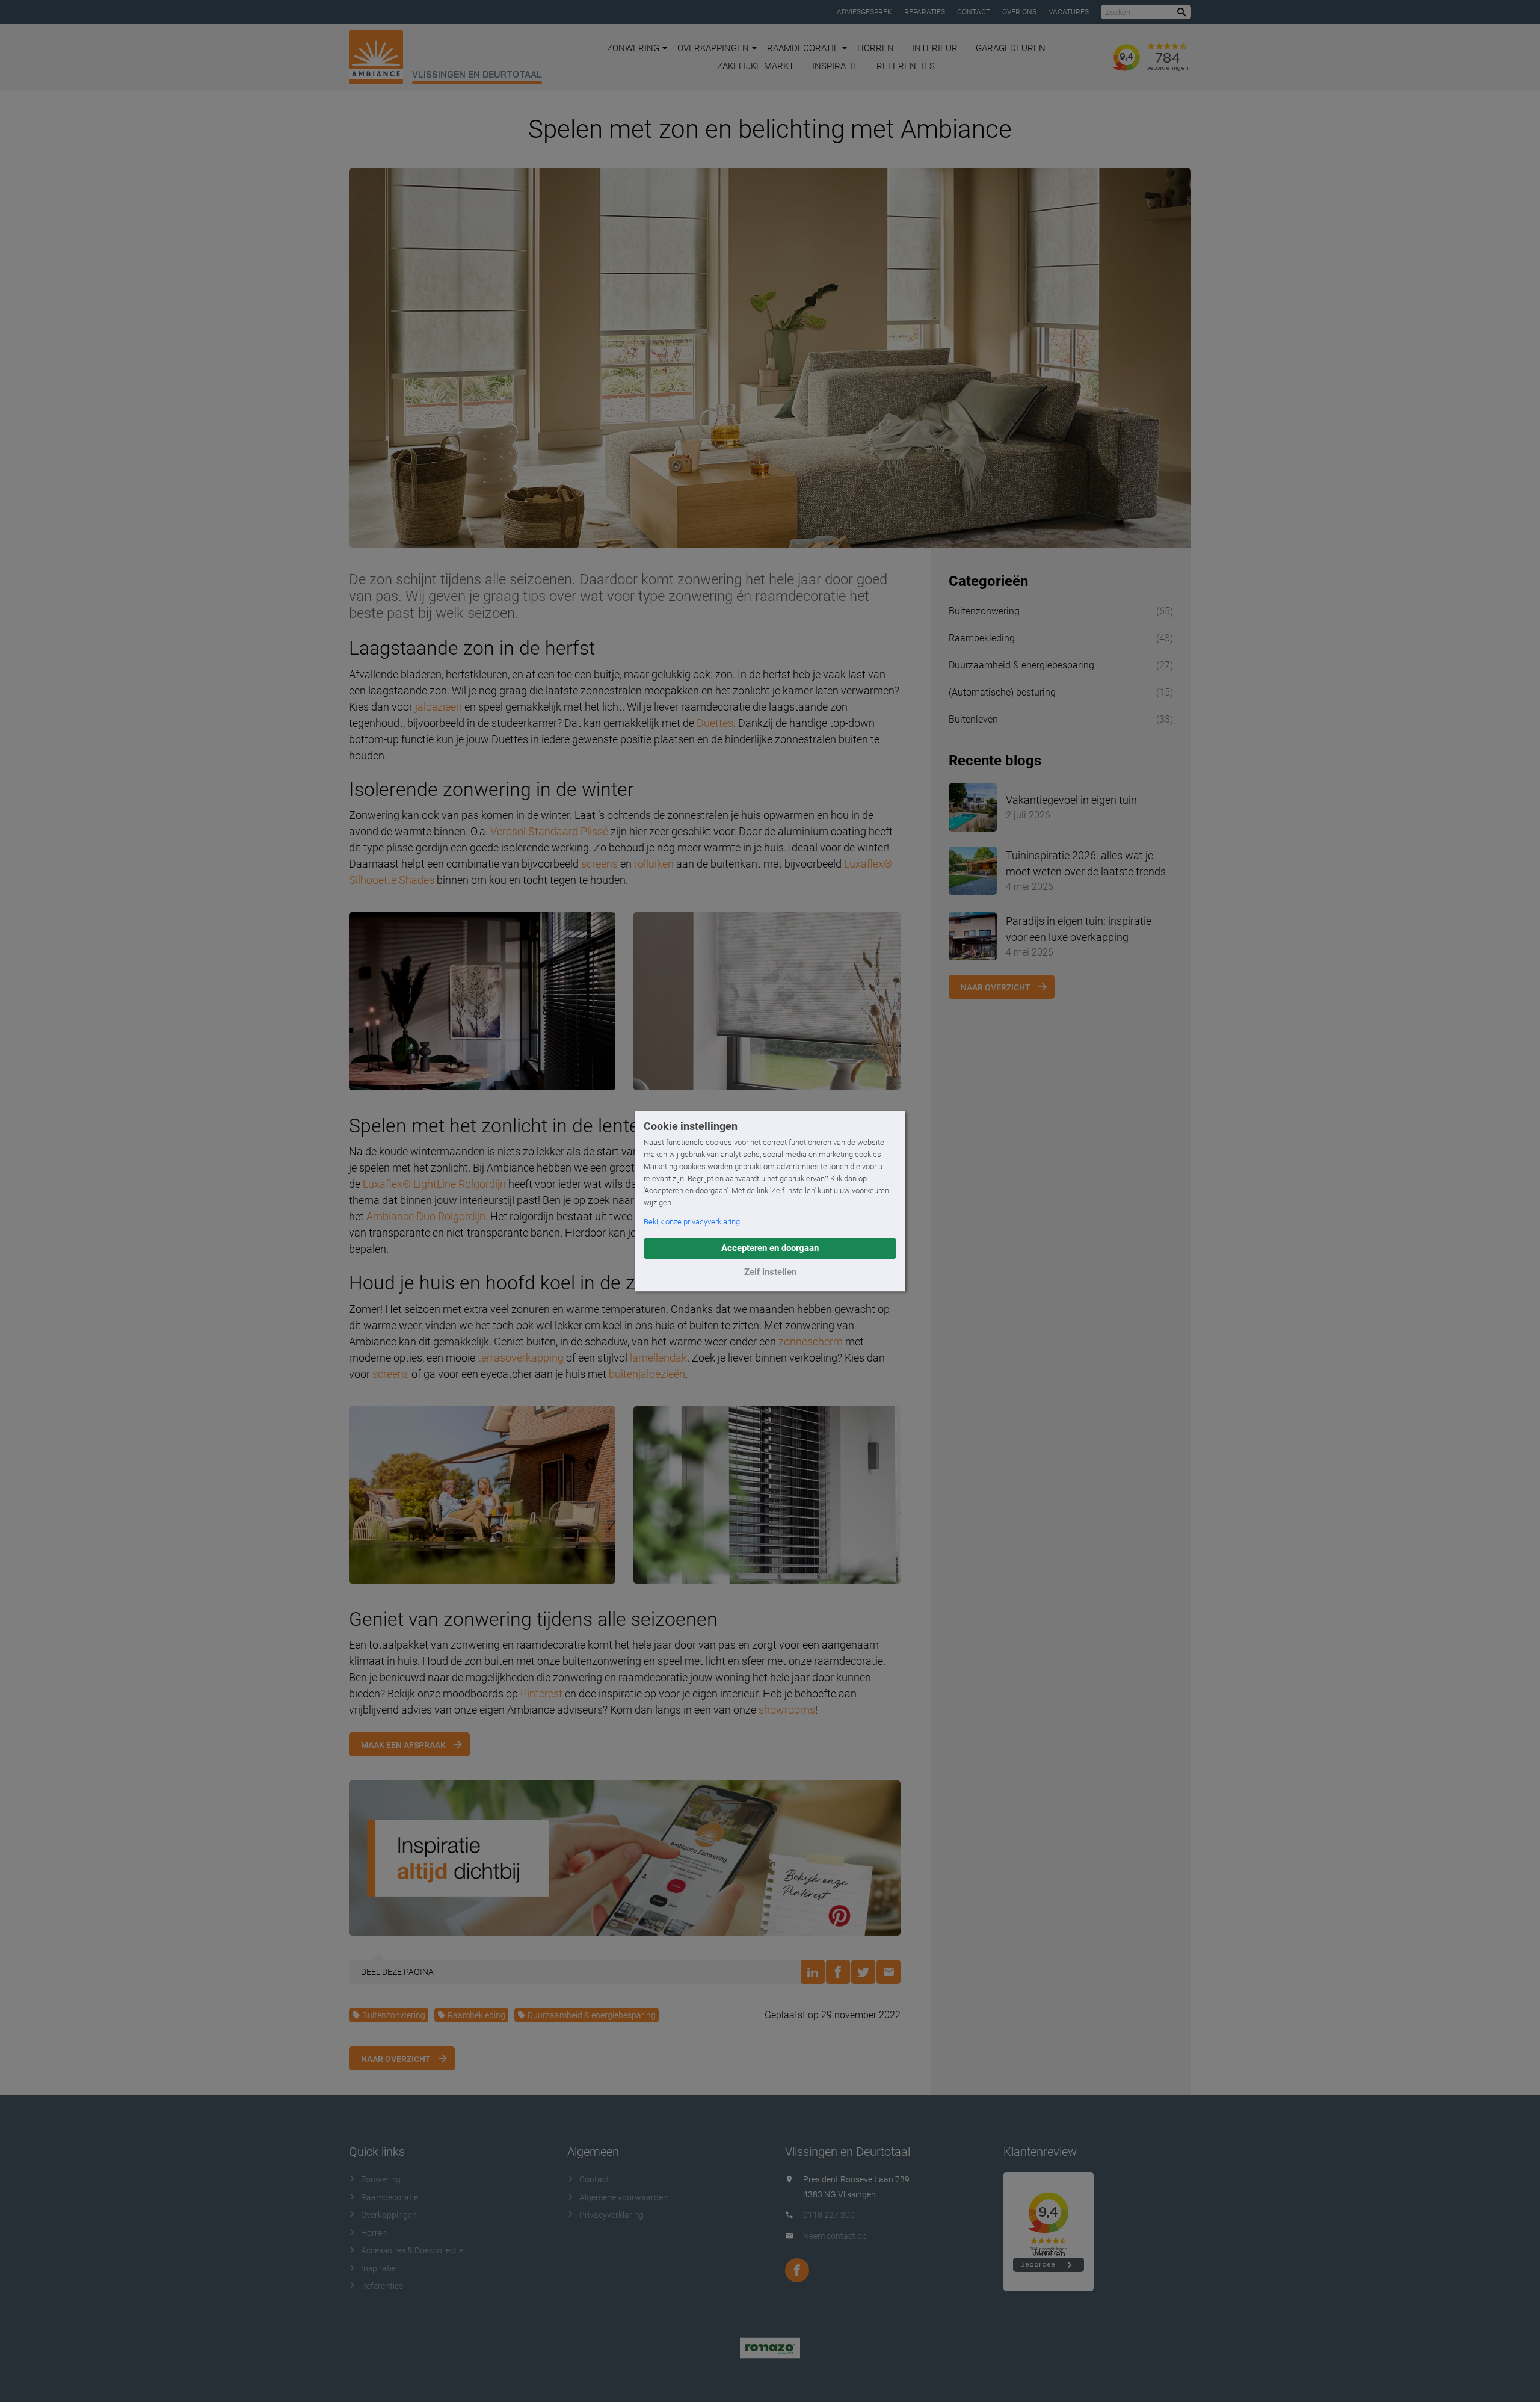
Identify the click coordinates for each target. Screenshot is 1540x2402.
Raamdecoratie (803, 48)
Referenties (906, 66)
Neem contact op (835, 2236)
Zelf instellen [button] (770, 1272)
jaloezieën (439, 707)
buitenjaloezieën (647, 1374)
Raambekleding (476, 2015)
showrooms (787, 1710)
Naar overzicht (396, 2059)
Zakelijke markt (756, 66)
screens (599, 864)
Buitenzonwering (394, 2015)
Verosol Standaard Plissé (549, 831)
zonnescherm (811, 1341)
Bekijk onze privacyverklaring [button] (692, 1222)
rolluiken (654, 864)
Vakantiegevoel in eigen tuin (1071, 800)
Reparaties (925, 12)
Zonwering (633, 48)
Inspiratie (835, 66)
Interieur (935, 48)
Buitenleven (973, 719)
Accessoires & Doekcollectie (412, 2250)
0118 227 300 (829, 2215)
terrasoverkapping (521, 1358)
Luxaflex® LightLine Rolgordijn (434, 1184)
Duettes (715, 723)
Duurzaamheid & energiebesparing (592, 2015)
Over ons (1019, 12)
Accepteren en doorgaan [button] (770, 1248)
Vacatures (1069, 12)
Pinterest (541, 1693)
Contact (974, 12)
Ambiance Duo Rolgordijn (426, 1216)
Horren (876, 48)
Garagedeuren (1011, 48)
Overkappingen (713, 48)
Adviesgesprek (864, 12)
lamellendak (658, 1358)
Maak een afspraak (403, 1745)
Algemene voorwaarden (624, 2197)
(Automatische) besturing (1002, 692)
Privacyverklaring (611, 2215)
